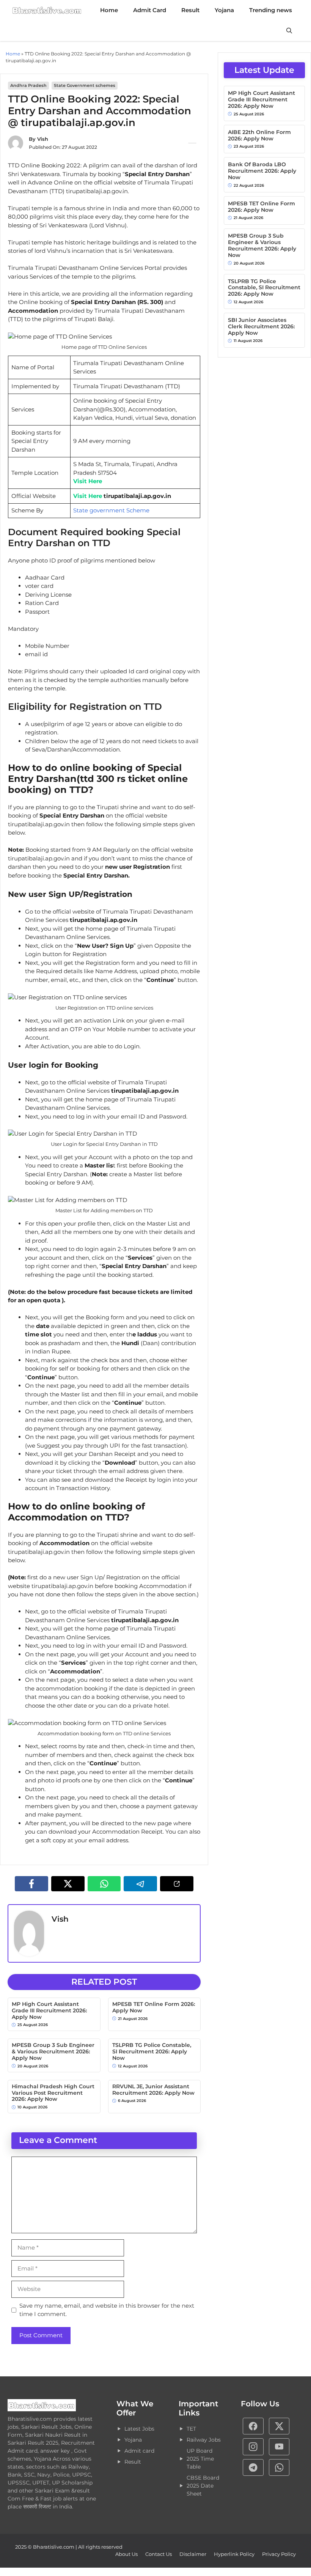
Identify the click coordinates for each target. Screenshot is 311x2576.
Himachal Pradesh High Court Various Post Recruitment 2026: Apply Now (53, 2093)
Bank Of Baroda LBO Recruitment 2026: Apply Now (262, 171)
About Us (126, 2554)
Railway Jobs (204, 2440)
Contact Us (159, 2554)
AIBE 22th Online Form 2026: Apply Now (259, 135)
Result (190, 10)
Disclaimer (193, 2554)
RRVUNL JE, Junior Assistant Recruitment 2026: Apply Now (153, 2090)
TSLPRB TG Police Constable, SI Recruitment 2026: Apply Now (152, 2051)
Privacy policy (279, 2554)
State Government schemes (85, 85)
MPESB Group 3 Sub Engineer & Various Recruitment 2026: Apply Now (53, 2051)
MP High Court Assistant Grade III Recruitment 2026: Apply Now (49, 2010)
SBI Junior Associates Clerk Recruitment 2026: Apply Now (261, 326)
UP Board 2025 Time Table (200, 2459)
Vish (43, 139)
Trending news (271, 10)
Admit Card (150, 10)
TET (191, 2429)
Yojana (224, 10)
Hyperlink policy (234, 2554)
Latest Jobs (139, 2429)
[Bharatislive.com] (47, 10)
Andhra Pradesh (28, 85)
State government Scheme (111, 510)
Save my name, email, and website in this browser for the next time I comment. (107, 2310)
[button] (289, 31)
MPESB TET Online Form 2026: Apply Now (154, 2007)
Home (109, 10)
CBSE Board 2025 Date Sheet (203, 2486)
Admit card (139, 2451)
